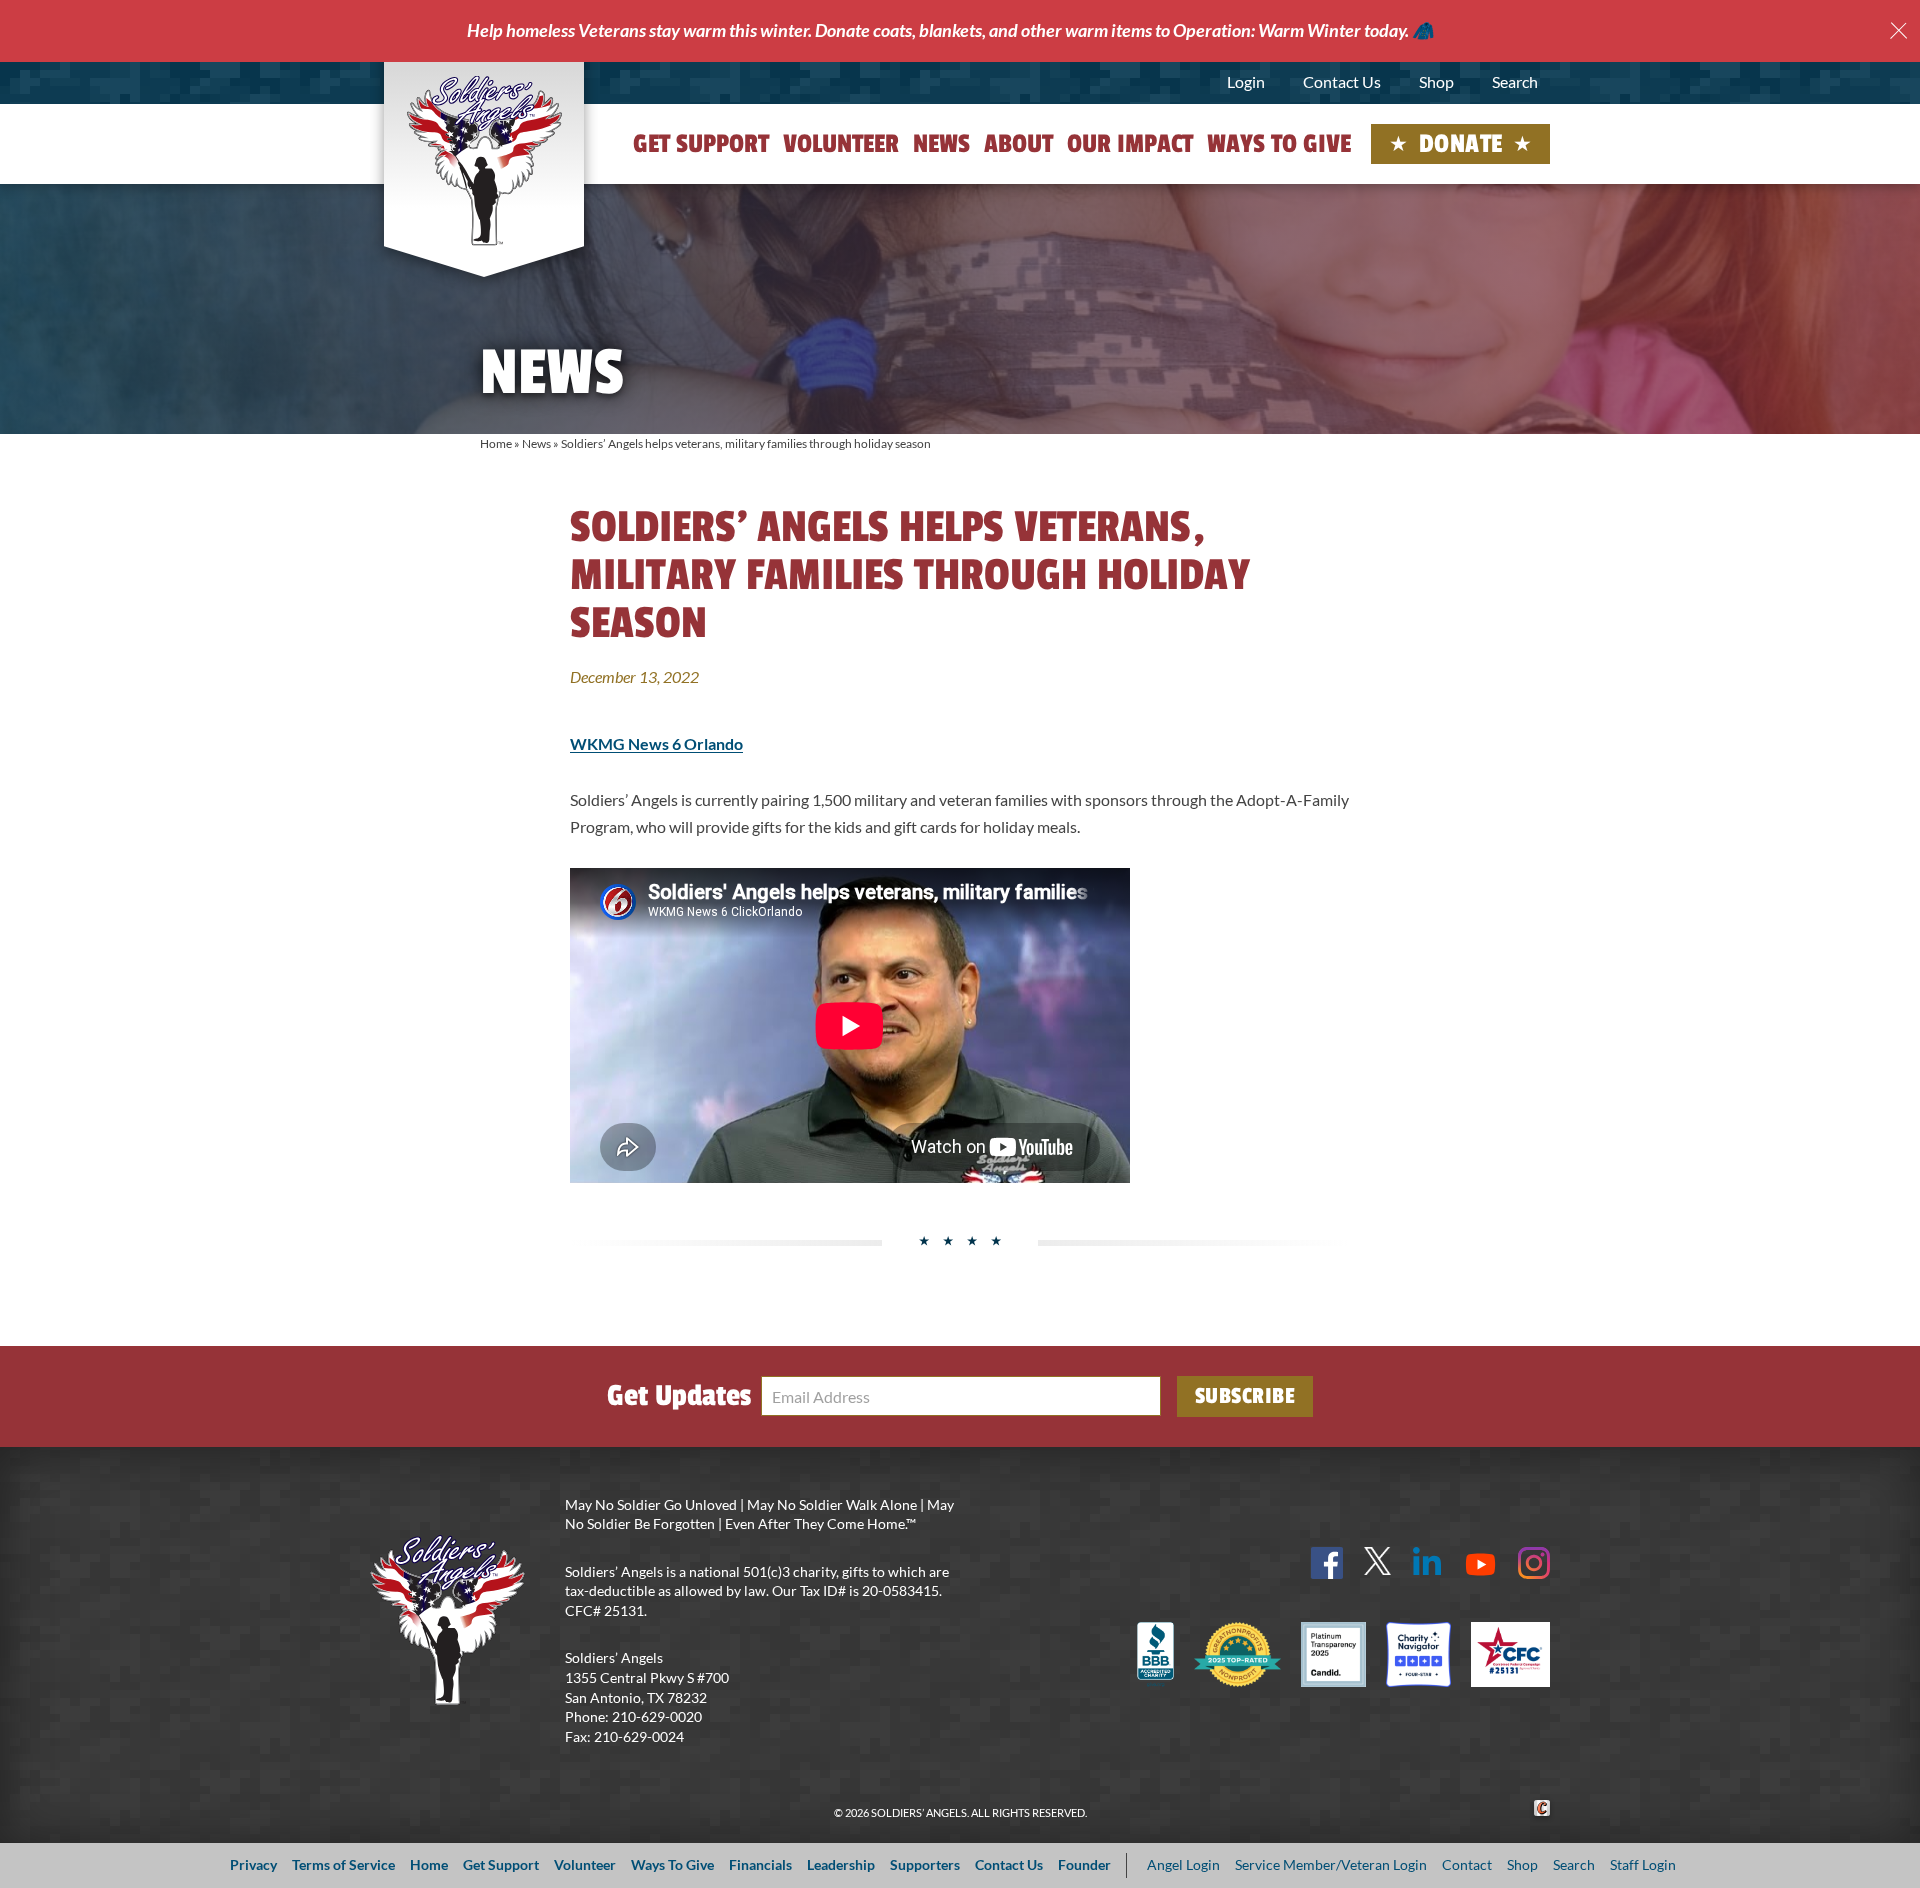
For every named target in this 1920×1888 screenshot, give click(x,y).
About (1018, 144)
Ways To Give (672, 1864)
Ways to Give (1279, 144)
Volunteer (841, 144)
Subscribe (1245, 1396)
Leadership (841, 1864)
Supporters (925, 1864)
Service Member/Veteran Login (1331, 1864)
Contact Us (1342, 81)
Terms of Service (343, 1864)
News (941, 144)
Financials (760, 1864)
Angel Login (1183, 1864)
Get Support (701, 144)
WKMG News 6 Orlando (656, 743)
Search (1515, 81)
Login (1246, 81)
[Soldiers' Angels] (484, 160)
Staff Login (1643, 1864)
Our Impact (1130, 144)
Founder (1084, 1864)
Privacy (253, 1864)
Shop (1436, 81)
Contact (1467, 1864)
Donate (1461, 144)
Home (496, 443)
